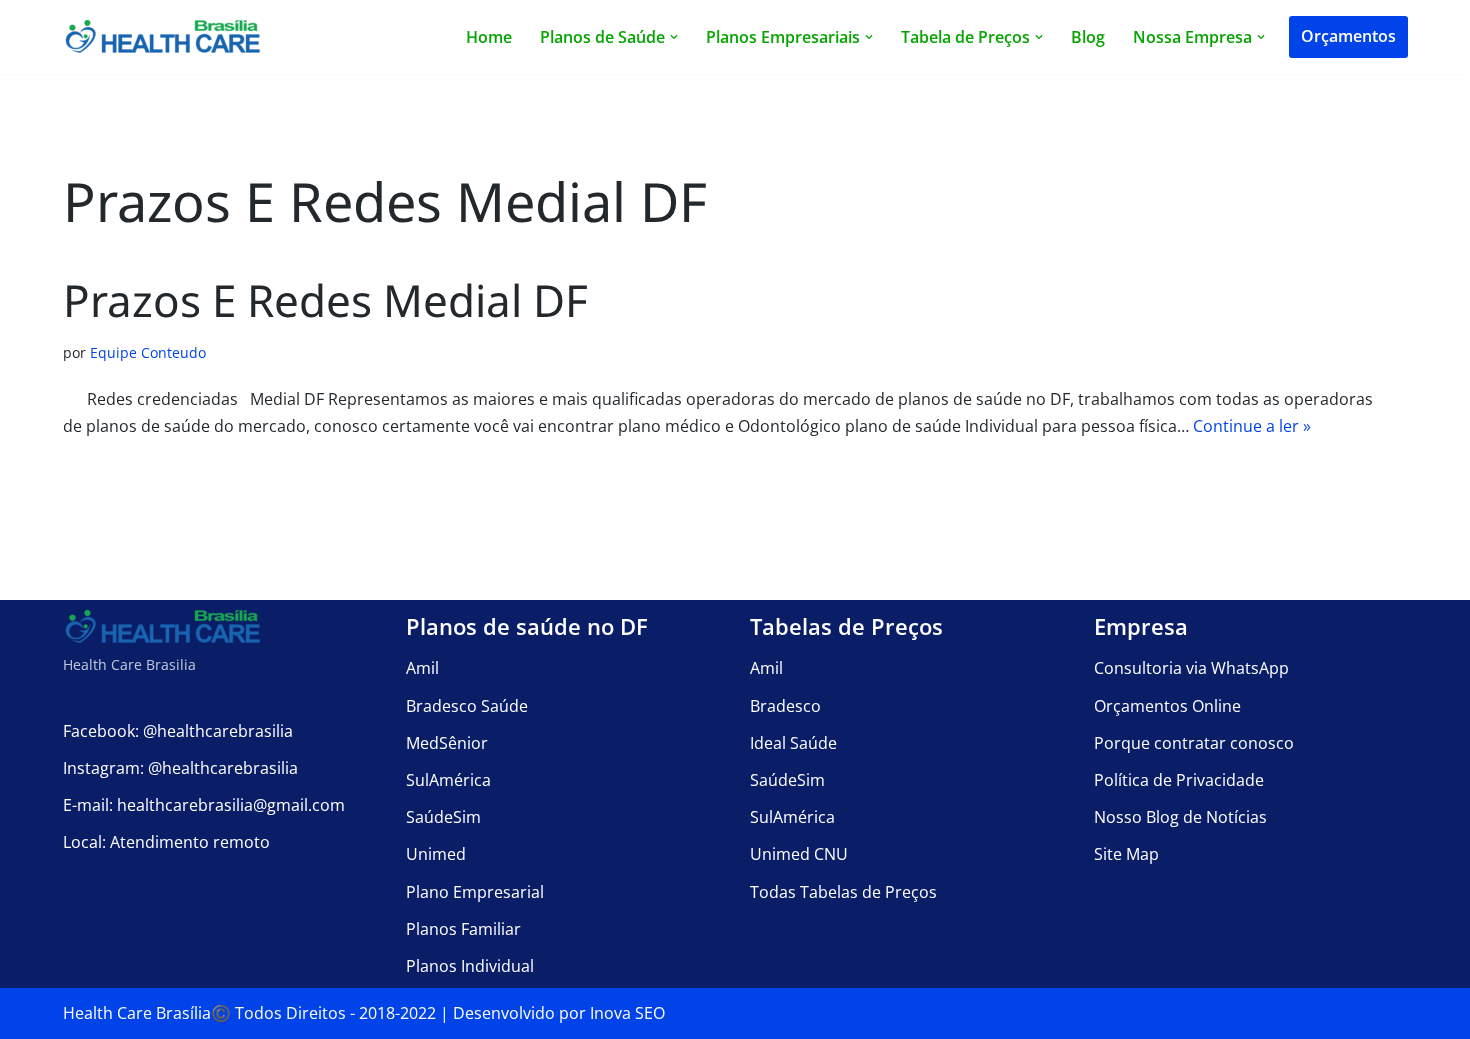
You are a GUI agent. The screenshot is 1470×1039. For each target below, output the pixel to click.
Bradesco (785, 706)
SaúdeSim (443, 817)
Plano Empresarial (475, 892)
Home (489, 37)
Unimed (436, 854)
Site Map (1126, 854)
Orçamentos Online (1167, 706)
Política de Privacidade (1179, 780)
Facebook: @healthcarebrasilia (178, 731)
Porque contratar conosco (1194, 743)
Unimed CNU (799, 854)
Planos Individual (470, 966)
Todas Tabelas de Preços (843, 892)
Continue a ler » (1252, 426)
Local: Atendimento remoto (166, 842)
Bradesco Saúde (467, 706)
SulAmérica (448, 780)
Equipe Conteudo (148, 352)
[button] (674, 37)
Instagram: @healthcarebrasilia (180, 768)
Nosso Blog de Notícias (1180, 817)
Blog (1088, 37)
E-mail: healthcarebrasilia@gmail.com (204, 805)
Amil (422, 668)
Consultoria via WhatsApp (1191, 668)
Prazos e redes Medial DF (325, 300)
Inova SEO (627, 1013)
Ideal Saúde (793, 743)
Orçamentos (1348, 36)
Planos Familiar (463, 929)
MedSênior (447, 743)
